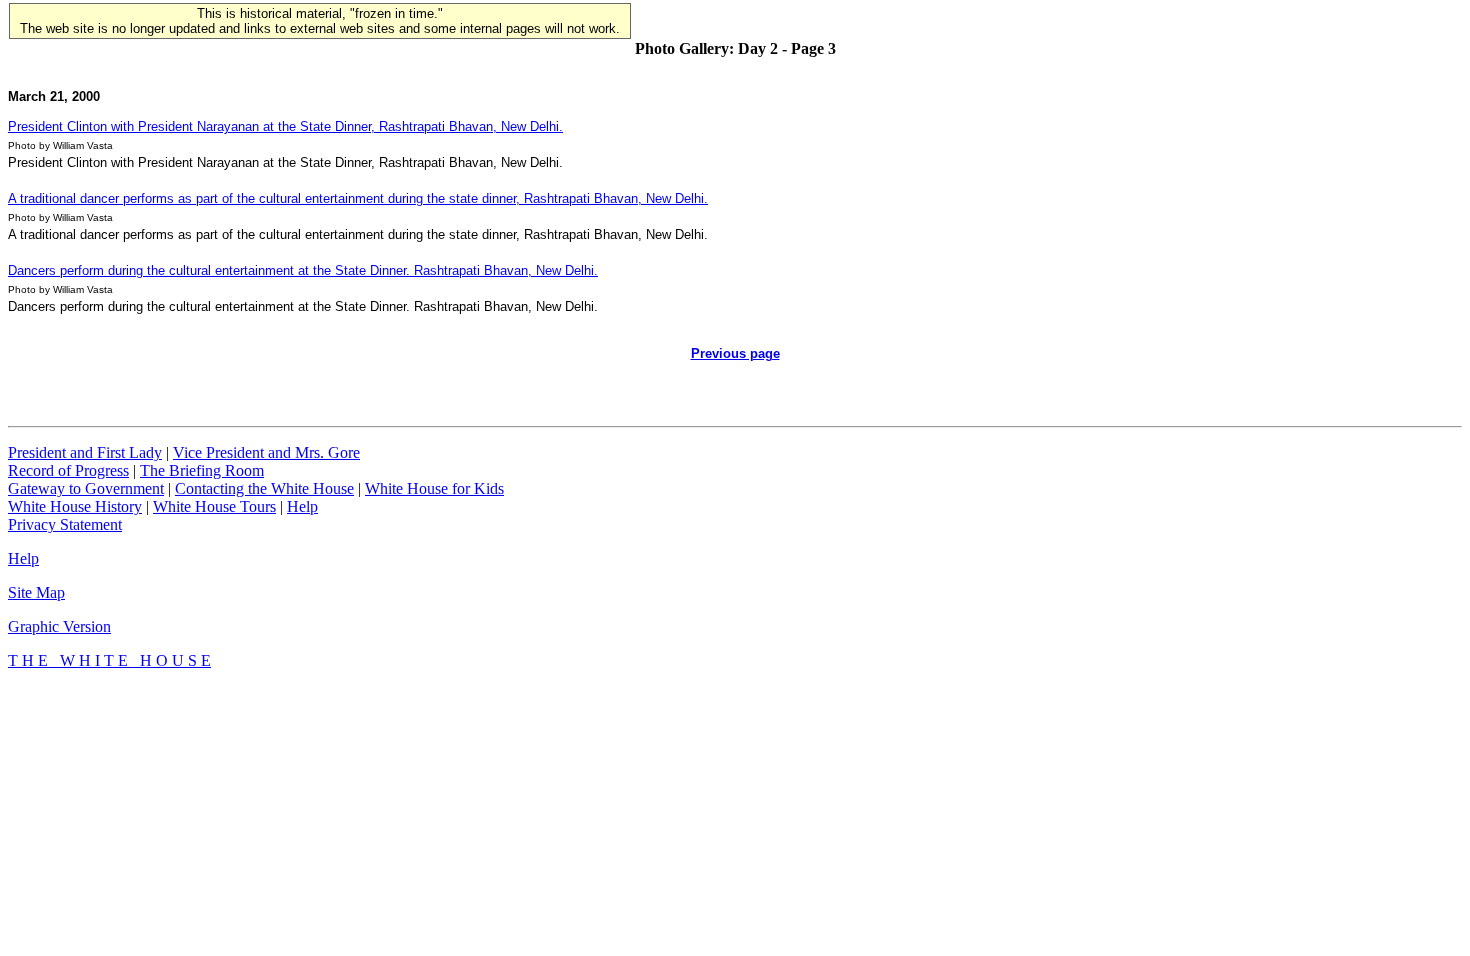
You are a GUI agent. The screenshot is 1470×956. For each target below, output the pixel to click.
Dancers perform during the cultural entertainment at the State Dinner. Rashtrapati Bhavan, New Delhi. (303, 270)
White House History (75, 506)
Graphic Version (59, 626)
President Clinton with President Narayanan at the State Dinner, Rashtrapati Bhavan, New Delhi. (285, 126)
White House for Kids (434, 488)
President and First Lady (85, 452)
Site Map (36, 592)
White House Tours (214, 506)
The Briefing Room (202, 470)
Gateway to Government (86, 488)
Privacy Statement (65, 524)
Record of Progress (68, 470)
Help (302, 506)
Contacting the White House (264, 488)
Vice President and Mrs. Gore (266, 452)
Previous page (735, 353)
